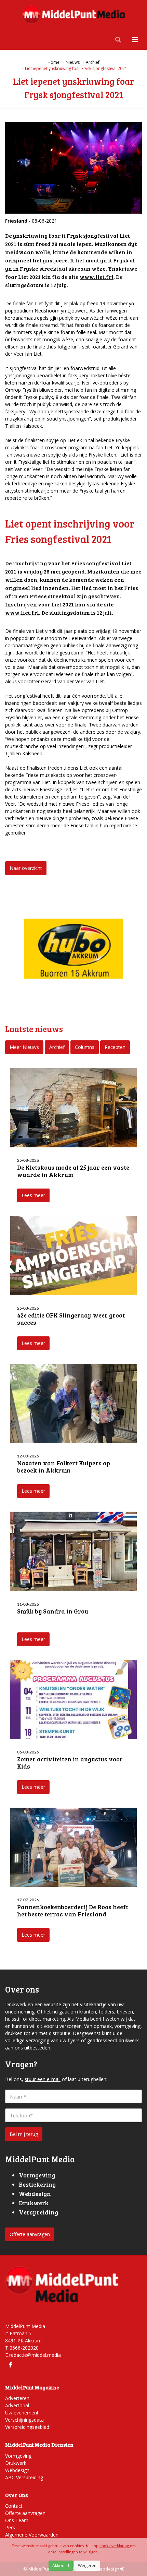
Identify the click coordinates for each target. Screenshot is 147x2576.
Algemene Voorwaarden (32, 2535)
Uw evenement (22, 2413)
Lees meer (33, 1195)
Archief (57, 1047)
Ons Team (17, 2520)
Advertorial (17, 2405)
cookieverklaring (115, 2546)
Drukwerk (16, 2463)
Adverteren (17, 2398)
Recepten (115, 1047)
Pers (10, 2527)
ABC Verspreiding (24, 2477)
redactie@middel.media (35, 2355)
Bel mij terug (24, 2134)
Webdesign (17, 2470)
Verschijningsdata (24, 2420)
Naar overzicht (26, 868)
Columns (85, 1047)
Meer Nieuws (24, 1047)
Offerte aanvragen (30, 2234)
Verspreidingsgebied (27, 2427)
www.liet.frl (97, 277)
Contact (14, 2506)
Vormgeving (18, 2456)
